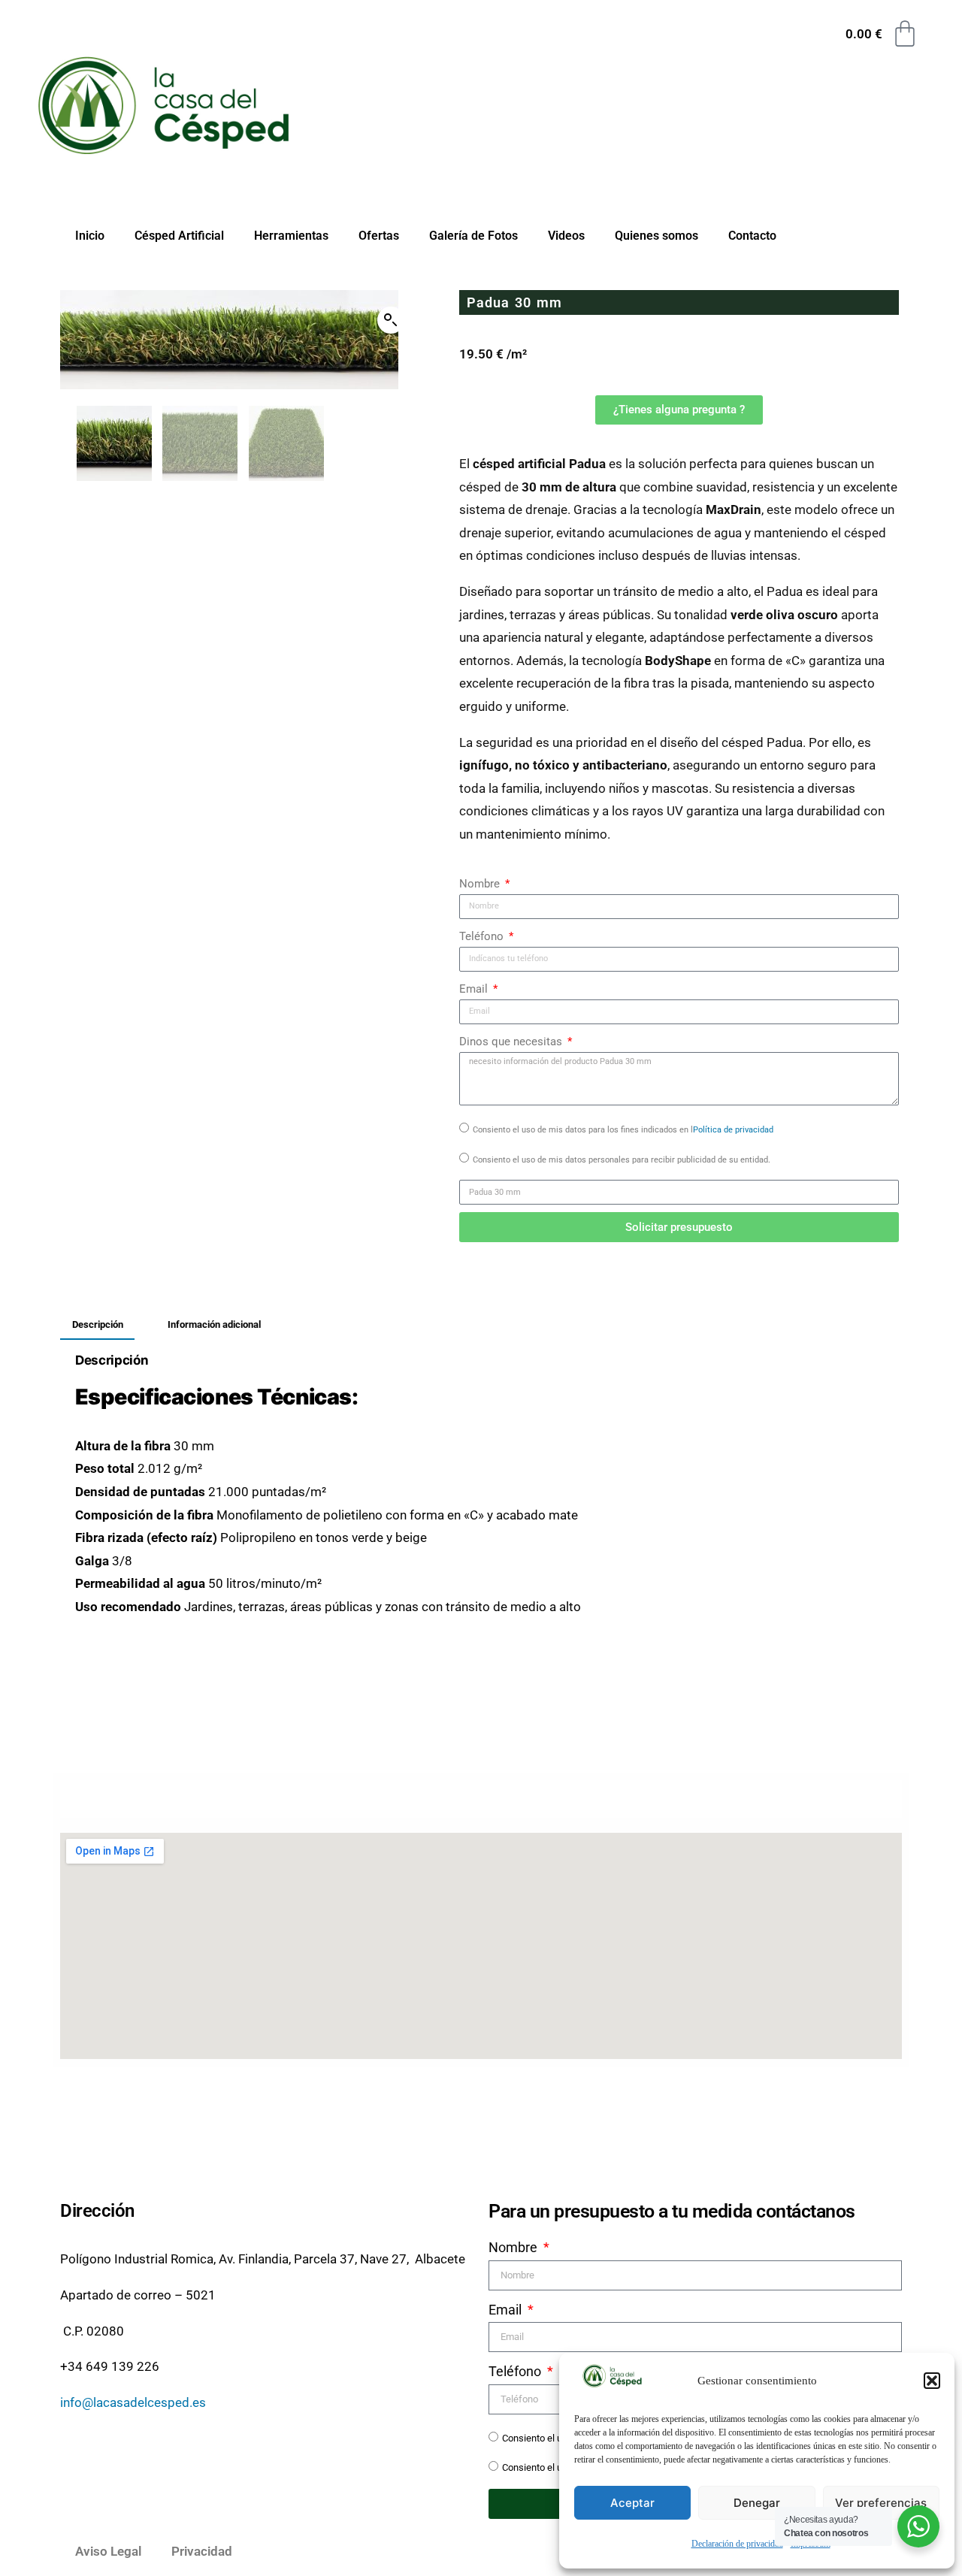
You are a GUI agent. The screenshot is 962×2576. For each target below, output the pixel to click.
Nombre (481, 884)
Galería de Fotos (473, 236)
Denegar (757, 2503)
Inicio (90, 236)
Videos (566, 236)
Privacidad (202, 2551)
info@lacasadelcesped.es (133, 2402)
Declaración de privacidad (737, 2544)
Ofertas (379, 236)
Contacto (752, 236)
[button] (932, 2381)
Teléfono (483, 936)
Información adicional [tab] (214, 1324)
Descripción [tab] (98, 1324)
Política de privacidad (733, 1130)
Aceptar (632, 2503)
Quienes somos (656, 236)
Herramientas (291, 236)
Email (475, 989)
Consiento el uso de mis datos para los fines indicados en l (623, 1130)
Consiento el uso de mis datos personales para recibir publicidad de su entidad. (622, 1160)
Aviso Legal (108, 2551)
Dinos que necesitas (512, 1042)
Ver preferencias (881, 2503)
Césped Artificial (179, 236)
